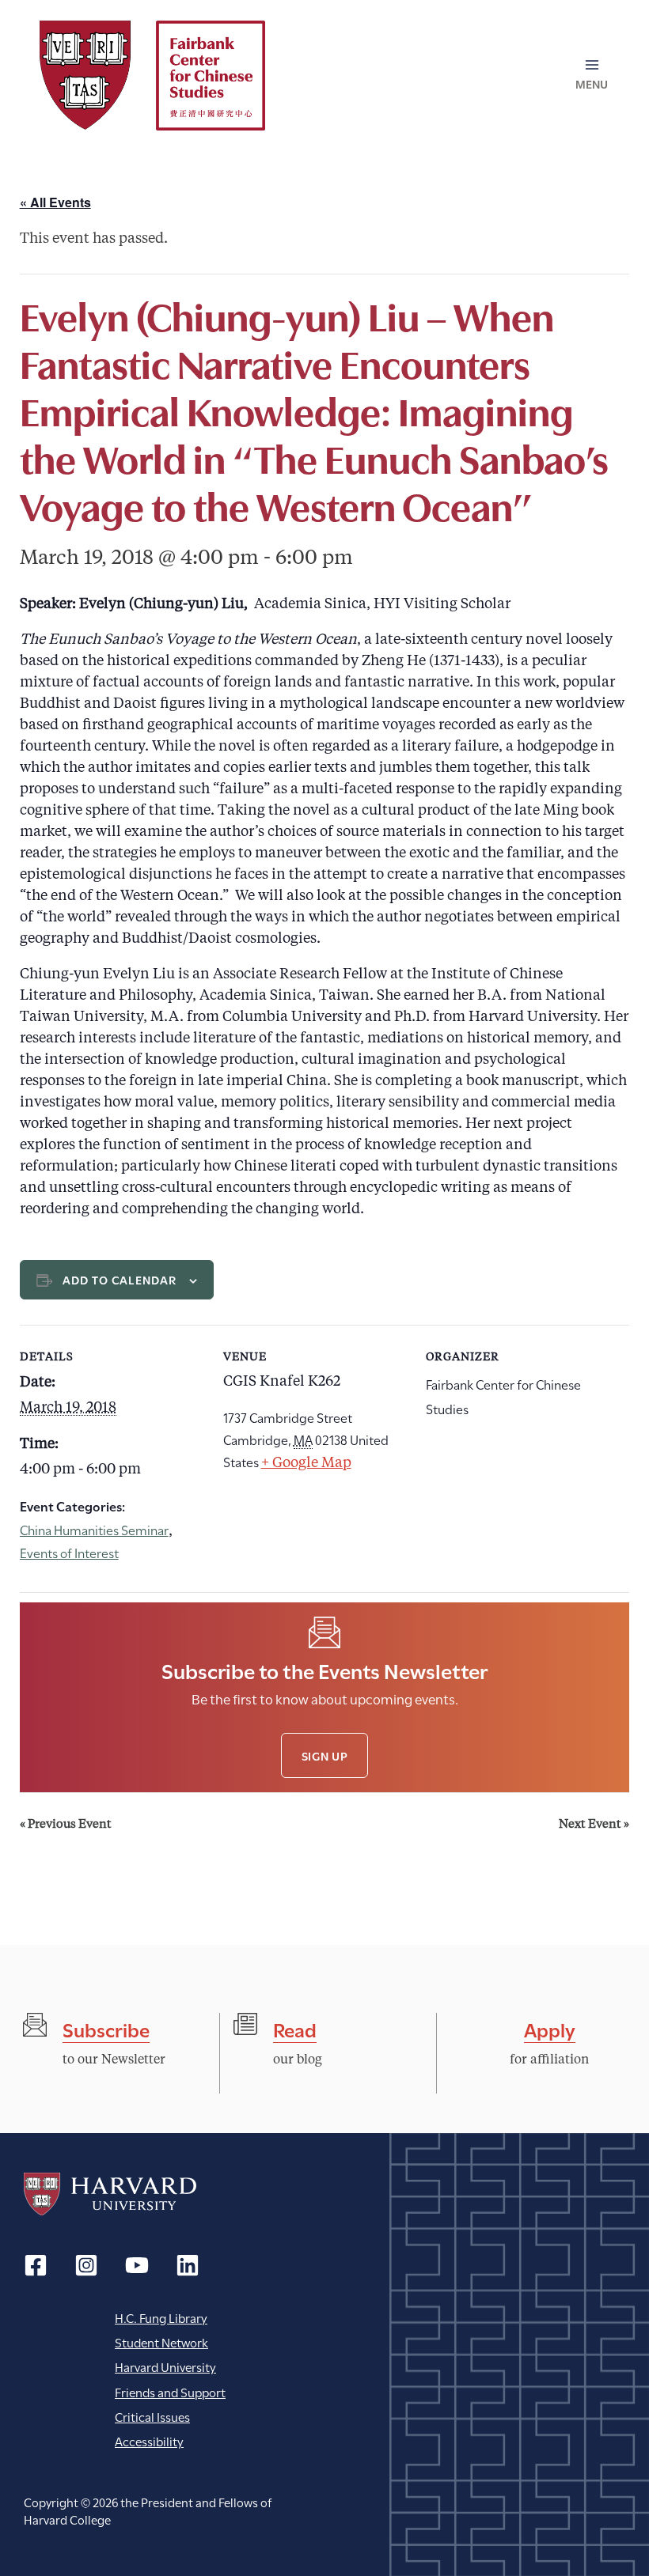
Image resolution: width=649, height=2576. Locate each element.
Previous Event (66, 1825)
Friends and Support (170, 2391)
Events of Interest (69, 1552)
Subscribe (106, 2028)
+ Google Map (306, 1463)
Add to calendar (120, 1279)
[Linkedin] (188, 2265)
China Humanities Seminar (94, 1529)
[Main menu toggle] (592, 75)
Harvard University (110, 2194)
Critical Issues (152, 2416)
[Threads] (86, 2265)
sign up (325, 1755)
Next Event (594, 1825)
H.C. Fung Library (161, 2317)
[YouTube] (137, 2265)
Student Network (161, 2341)
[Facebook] (36, 2265)
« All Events (55, 202)
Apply (550, 2028)
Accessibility (149, 2440)
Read (295, 2028)
